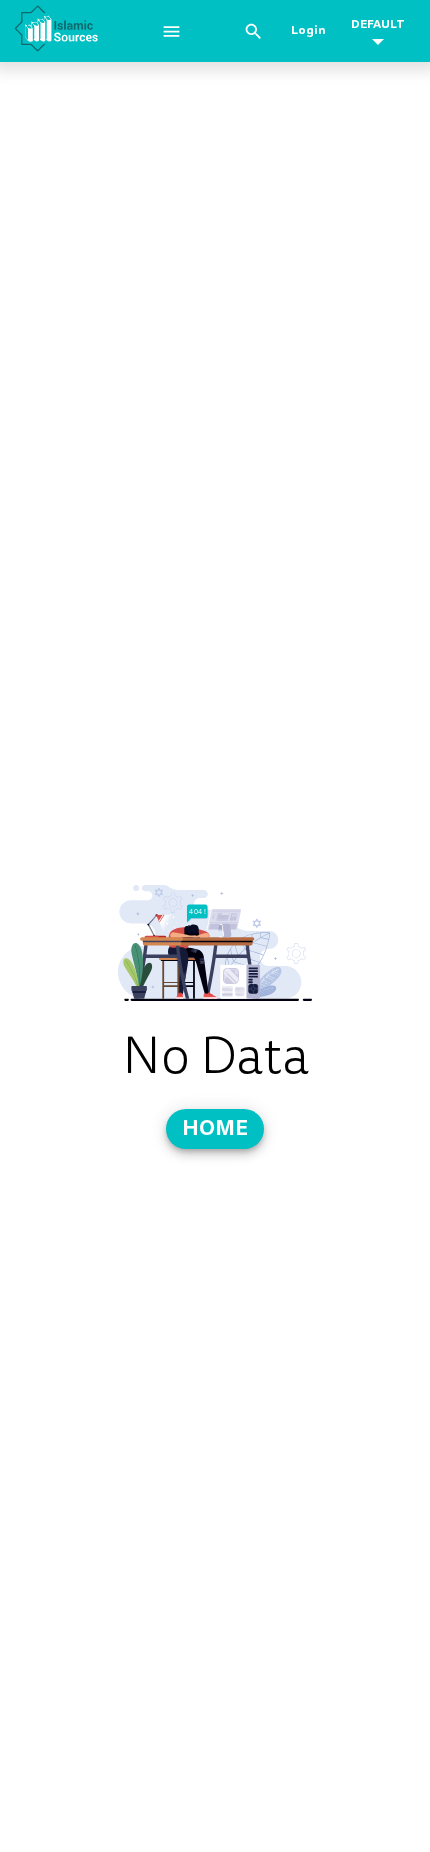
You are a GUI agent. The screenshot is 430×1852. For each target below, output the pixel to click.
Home (215, 1127)
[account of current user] (171, 31)
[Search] (253, 31)
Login (308, 30)
